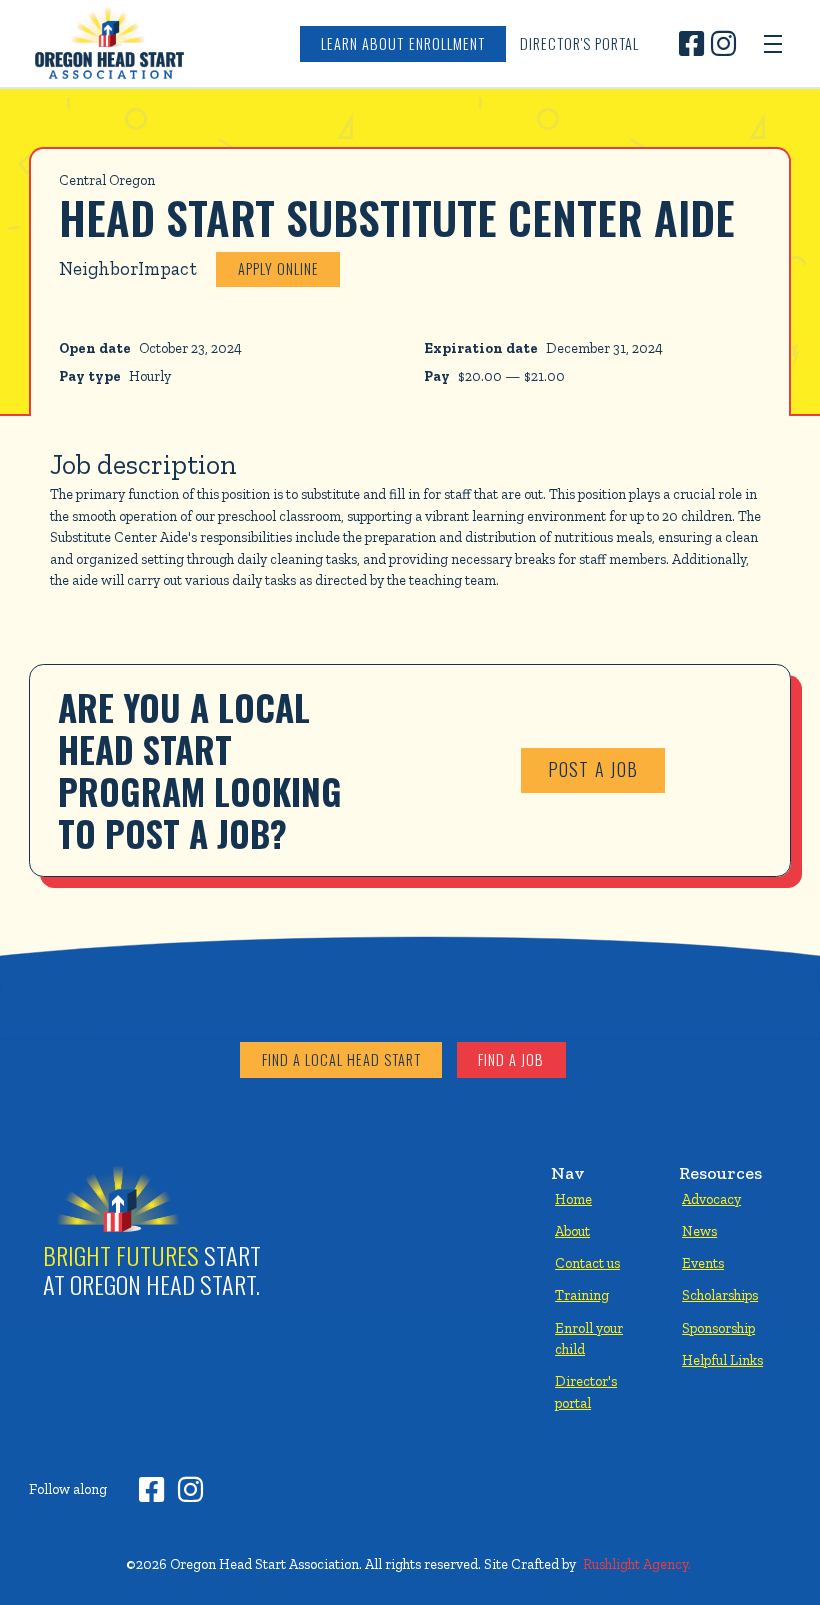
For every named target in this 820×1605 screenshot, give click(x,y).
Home (573, 1199)
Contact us (587, 1263)
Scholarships (720, 1295)
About (572, 1231)
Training (582, 1295)
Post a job (593, 769)
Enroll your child (589, 1339)
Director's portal (586, 1392)
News (699, 1231)
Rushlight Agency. (637, 1564)
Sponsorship (718, 1328)
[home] (109, 43)
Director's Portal (579, 43)
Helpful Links (722, 1360)
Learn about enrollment (402, 43)
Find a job (511, 1059)
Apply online (278, 268)
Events (703, 1263)
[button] (773, 44)
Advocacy (711, 1199)
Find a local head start (341, 1059)
